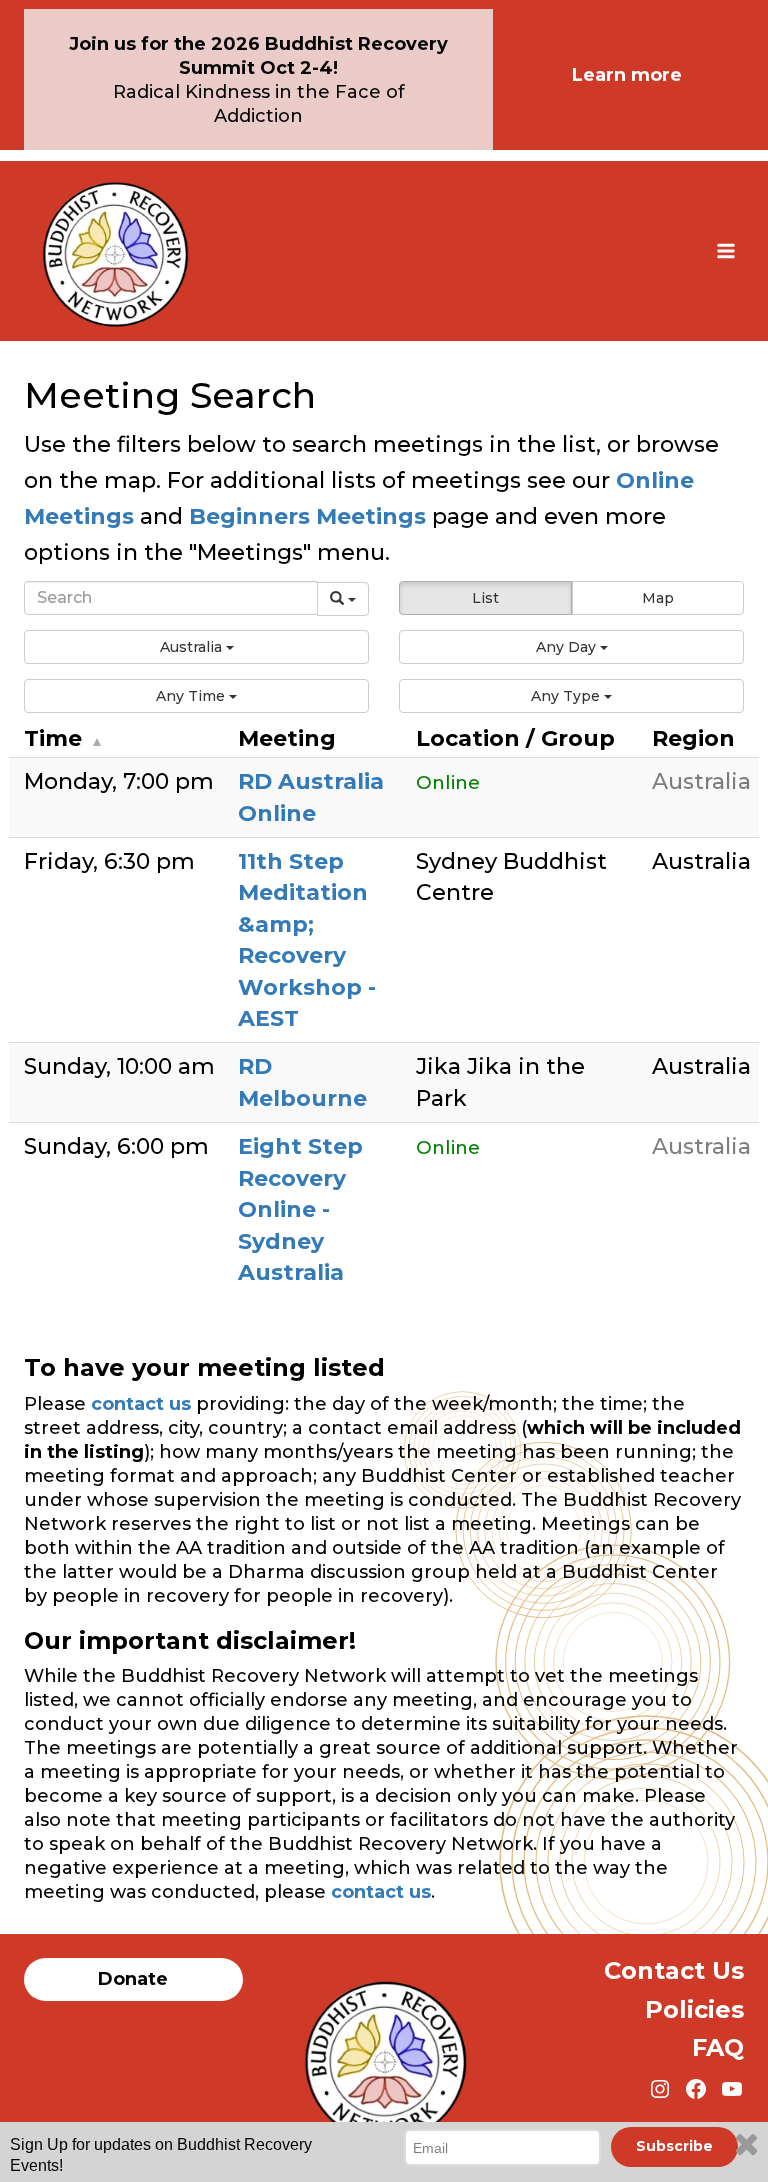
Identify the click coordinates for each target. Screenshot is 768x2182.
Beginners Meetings (304, 516)
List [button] (485, 598)
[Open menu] (725, 250)
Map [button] (658, 598)
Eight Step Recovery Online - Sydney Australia (300, 1209)
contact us (141, 1404)
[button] (196, 647)
